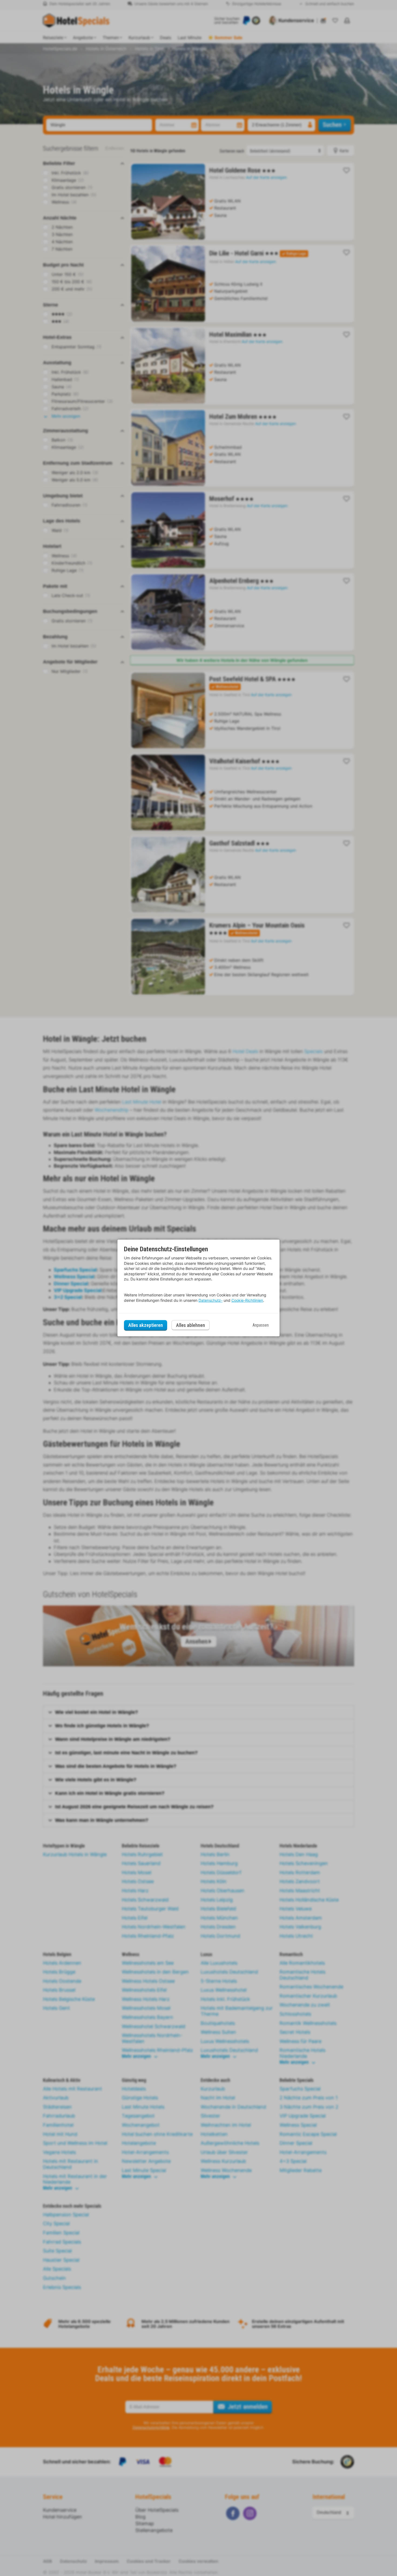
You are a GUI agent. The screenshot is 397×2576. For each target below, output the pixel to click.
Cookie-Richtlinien (247, 1300)
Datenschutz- (211, 1300)
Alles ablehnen (191, 1325)
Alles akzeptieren (146, 1325)
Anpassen (261, 1325)
